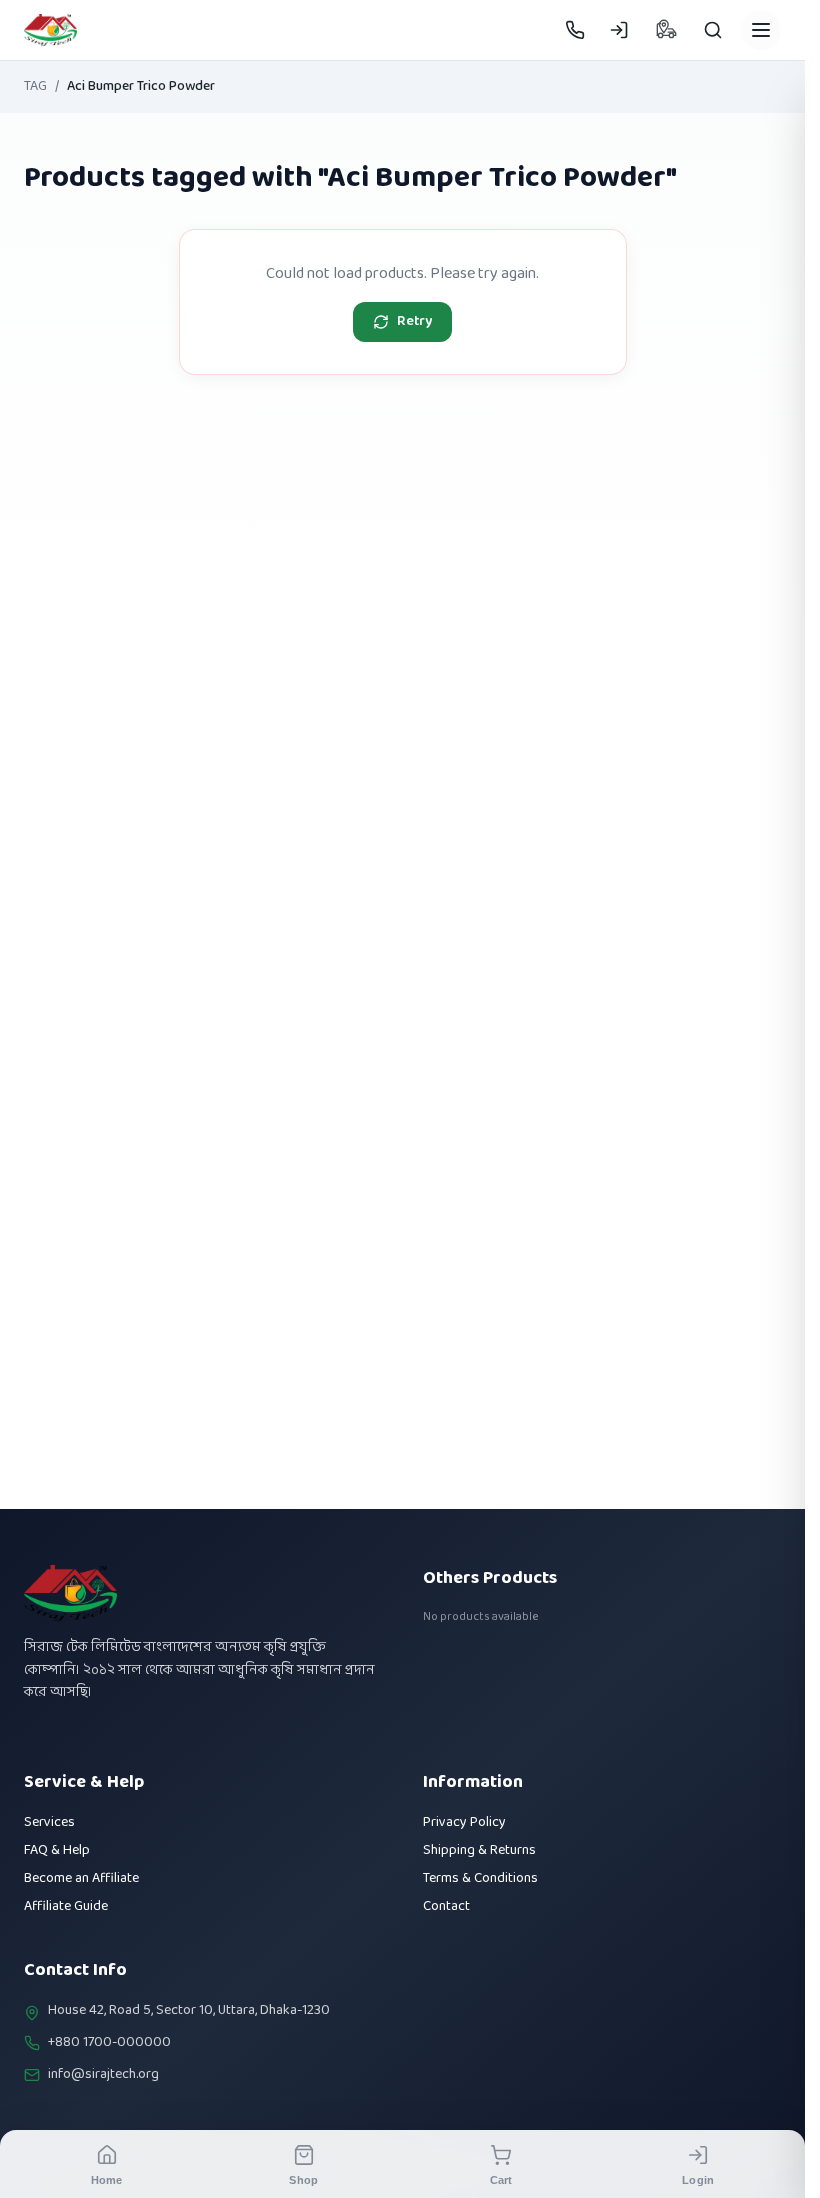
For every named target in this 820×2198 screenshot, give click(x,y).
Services (49, 1822)
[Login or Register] (619, 30)
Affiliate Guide (66, 1906)
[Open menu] (761, 30)
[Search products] (713, 30)
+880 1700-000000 (109, 2043)
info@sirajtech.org (103, 2075)
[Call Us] (575, 30)
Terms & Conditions (480, 1878)
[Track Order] (666, 30)
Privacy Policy (464, 1822)
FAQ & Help (57, 1850)
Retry (414, 321)
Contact (446, 1906)
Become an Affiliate (81, 1878)
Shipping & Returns (479, 1850)
